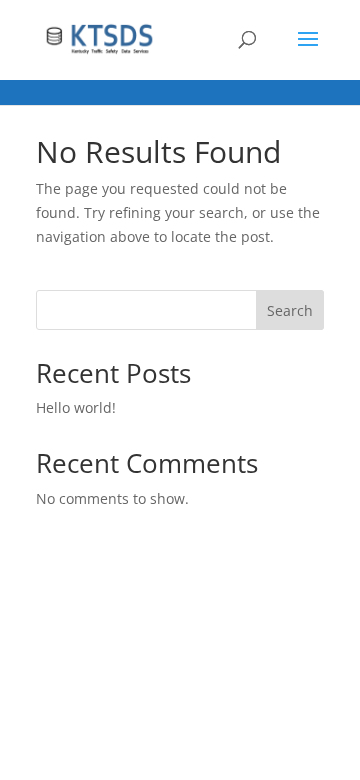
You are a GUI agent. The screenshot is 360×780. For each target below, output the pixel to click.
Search (290, 310)
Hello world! (76, 407)
